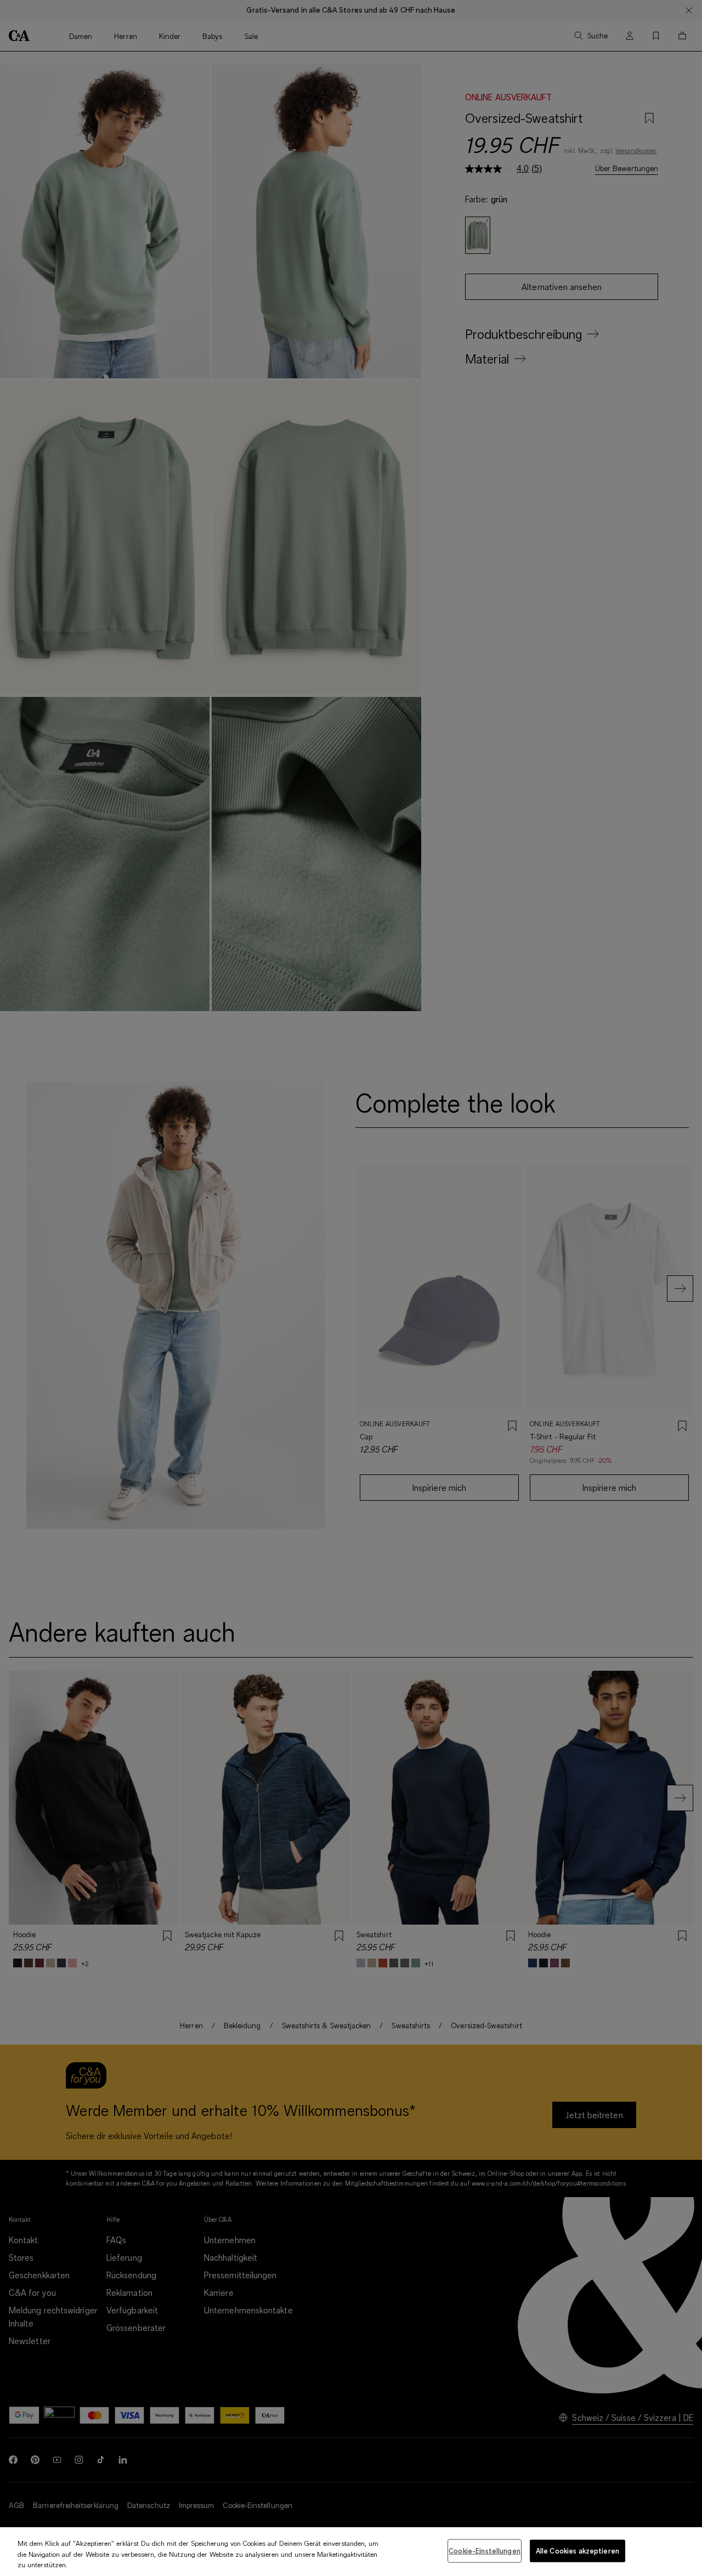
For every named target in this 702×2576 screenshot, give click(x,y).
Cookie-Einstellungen (485, 2550)
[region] (351, 2552)
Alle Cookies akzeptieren (578, 2550)
